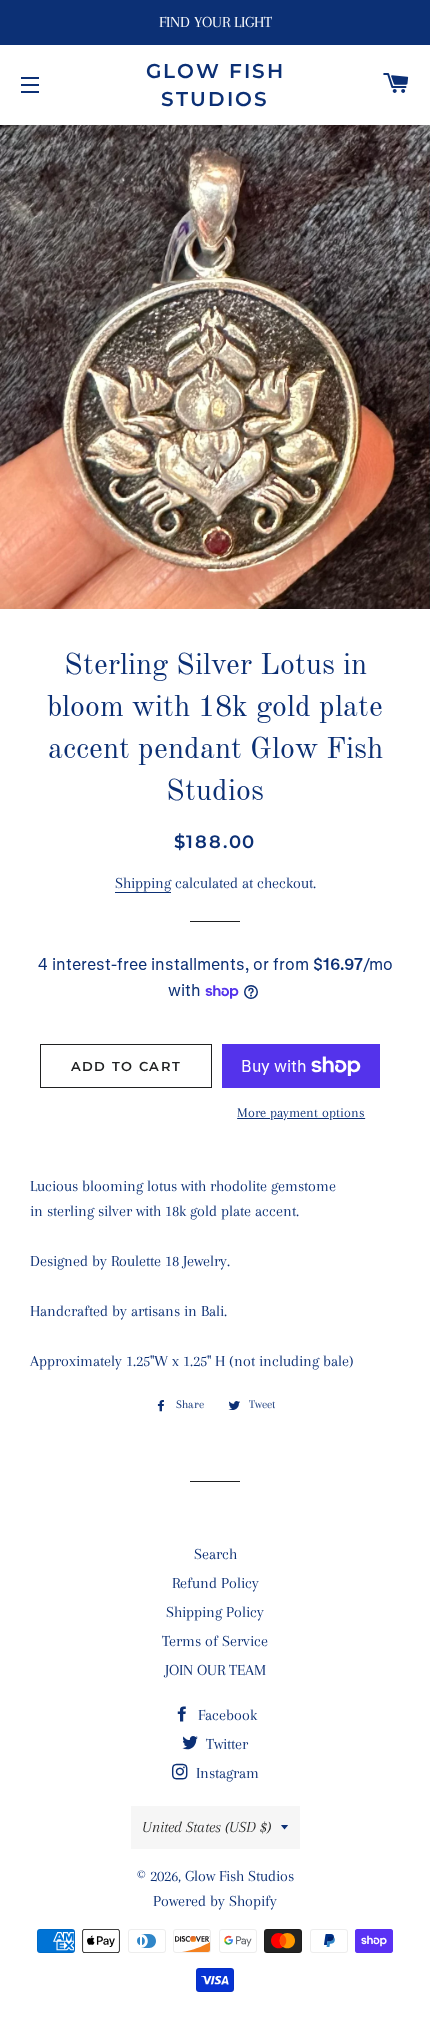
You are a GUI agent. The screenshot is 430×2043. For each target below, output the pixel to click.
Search (215, 1554)
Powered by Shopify (215, 1901)
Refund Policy (215, 1583)
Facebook (225, 1715)
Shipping (143, 883)
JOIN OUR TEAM (215, 1670)
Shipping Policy (215, 1612)
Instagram (225, 1773)
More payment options (301, 1112)
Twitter (225, 1744)
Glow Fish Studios (215, 85)
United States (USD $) (206, 1827)
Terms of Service (215, 1641)
